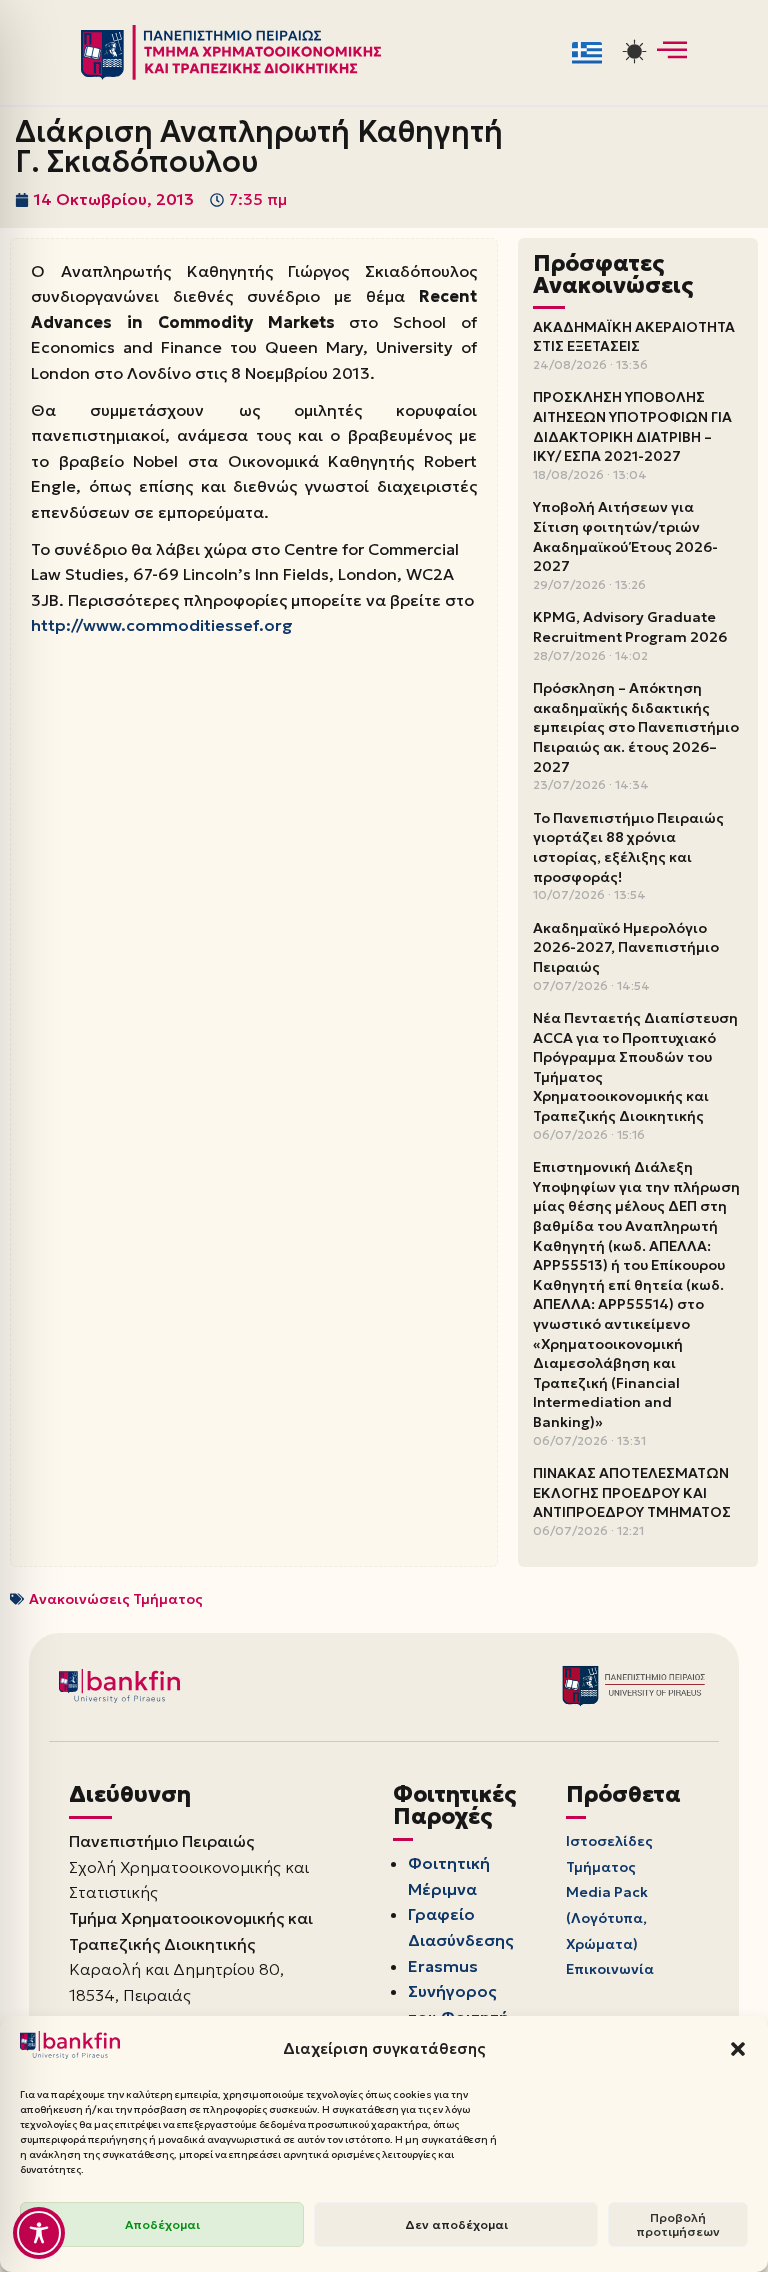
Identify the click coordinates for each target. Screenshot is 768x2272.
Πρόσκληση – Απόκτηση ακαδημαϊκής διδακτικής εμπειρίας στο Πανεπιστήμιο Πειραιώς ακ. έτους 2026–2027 (636, 727)
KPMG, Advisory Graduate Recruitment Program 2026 (630, 627)
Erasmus (443, 1966)
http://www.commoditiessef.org (162, 625)
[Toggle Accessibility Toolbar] (39, 2233)
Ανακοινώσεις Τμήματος (116, 1599)
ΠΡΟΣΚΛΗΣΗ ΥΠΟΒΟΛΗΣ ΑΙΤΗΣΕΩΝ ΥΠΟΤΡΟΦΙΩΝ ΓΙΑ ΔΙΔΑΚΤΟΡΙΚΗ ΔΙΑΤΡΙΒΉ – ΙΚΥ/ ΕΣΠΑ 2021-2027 (632, 426)
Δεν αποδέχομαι (456, 2224)
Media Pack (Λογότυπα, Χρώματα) (607, 1917)
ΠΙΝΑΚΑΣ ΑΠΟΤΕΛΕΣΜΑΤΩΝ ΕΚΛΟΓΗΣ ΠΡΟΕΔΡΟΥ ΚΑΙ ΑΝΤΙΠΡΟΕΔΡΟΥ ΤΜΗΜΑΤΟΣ (632, 1492)
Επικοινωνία (610, 1969)
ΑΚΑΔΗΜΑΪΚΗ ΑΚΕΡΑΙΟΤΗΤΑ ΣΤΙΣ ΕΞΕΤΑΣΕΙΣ (634, 337)
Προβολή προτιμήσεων (678, 2224)
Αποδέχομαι (162, 2224)
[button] (738, 2049)
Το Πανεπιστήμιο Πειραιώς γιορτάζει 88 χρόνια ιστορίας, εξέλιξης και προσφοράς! (628, 847)
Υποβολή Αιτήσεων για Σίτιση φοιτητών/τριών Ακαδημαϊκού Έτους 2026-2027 (625, 536)
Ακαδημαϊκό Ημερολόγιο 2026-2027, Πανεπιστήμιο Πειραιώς (626, 947)
